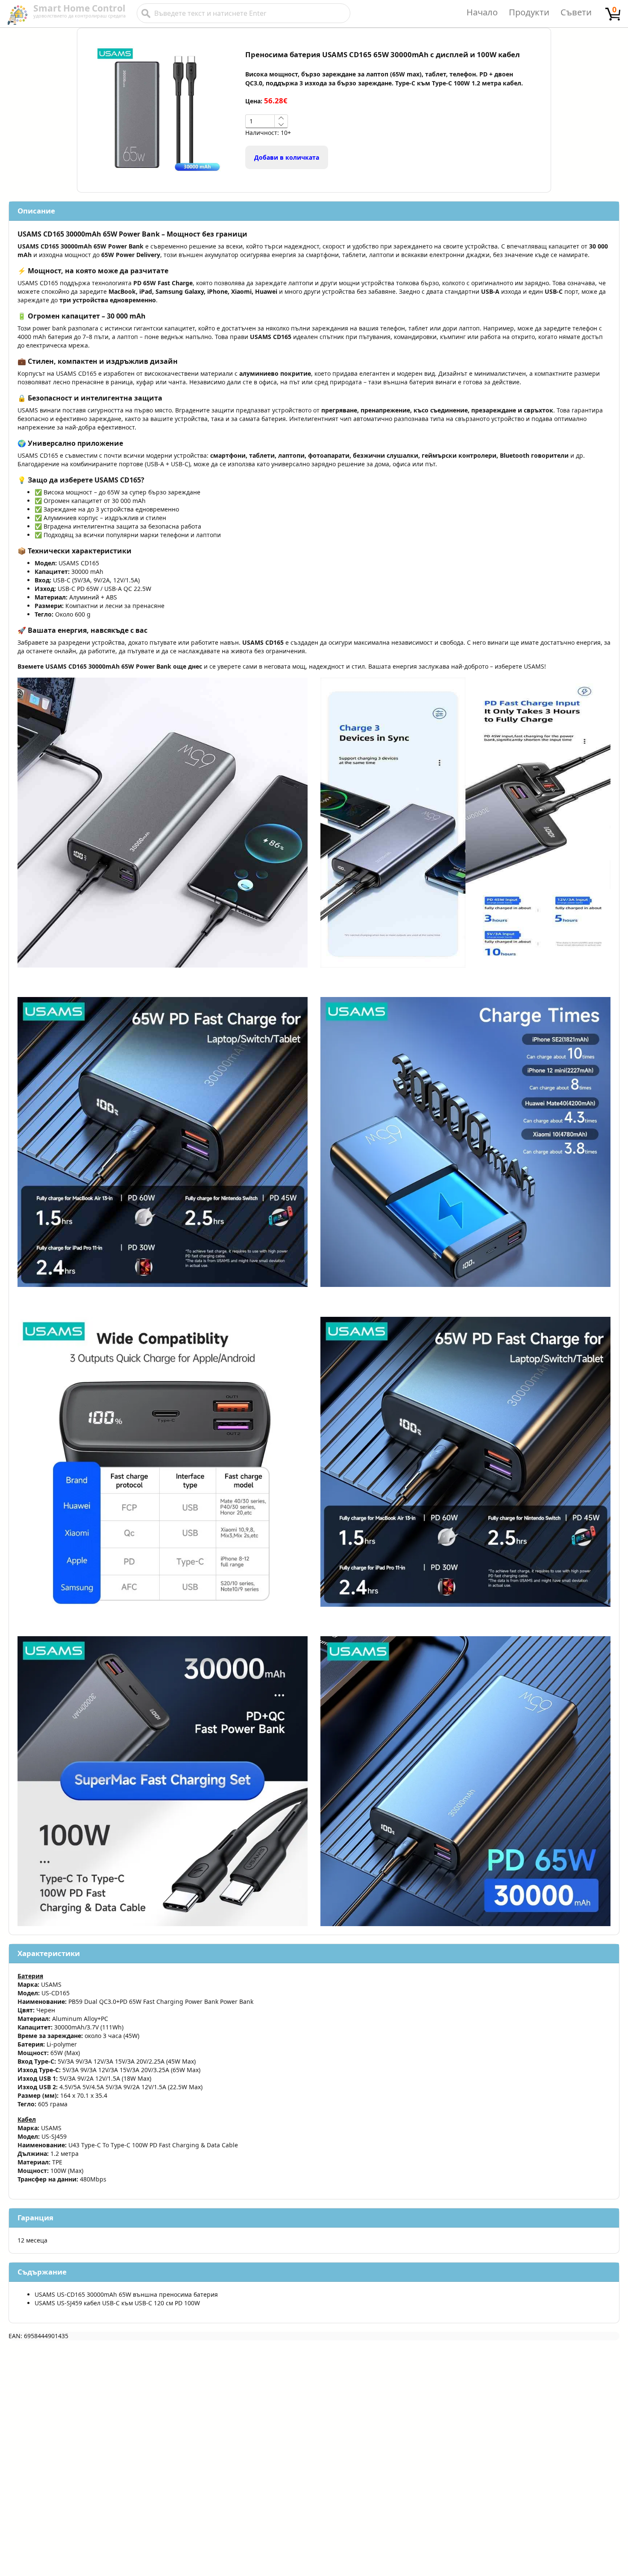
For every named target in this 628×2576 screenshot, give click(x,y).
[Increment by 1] (281, 118)
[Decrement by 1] (281, 124)
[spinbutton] (260, 121)
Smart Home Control (79, 8)
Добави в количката (287, 157)
